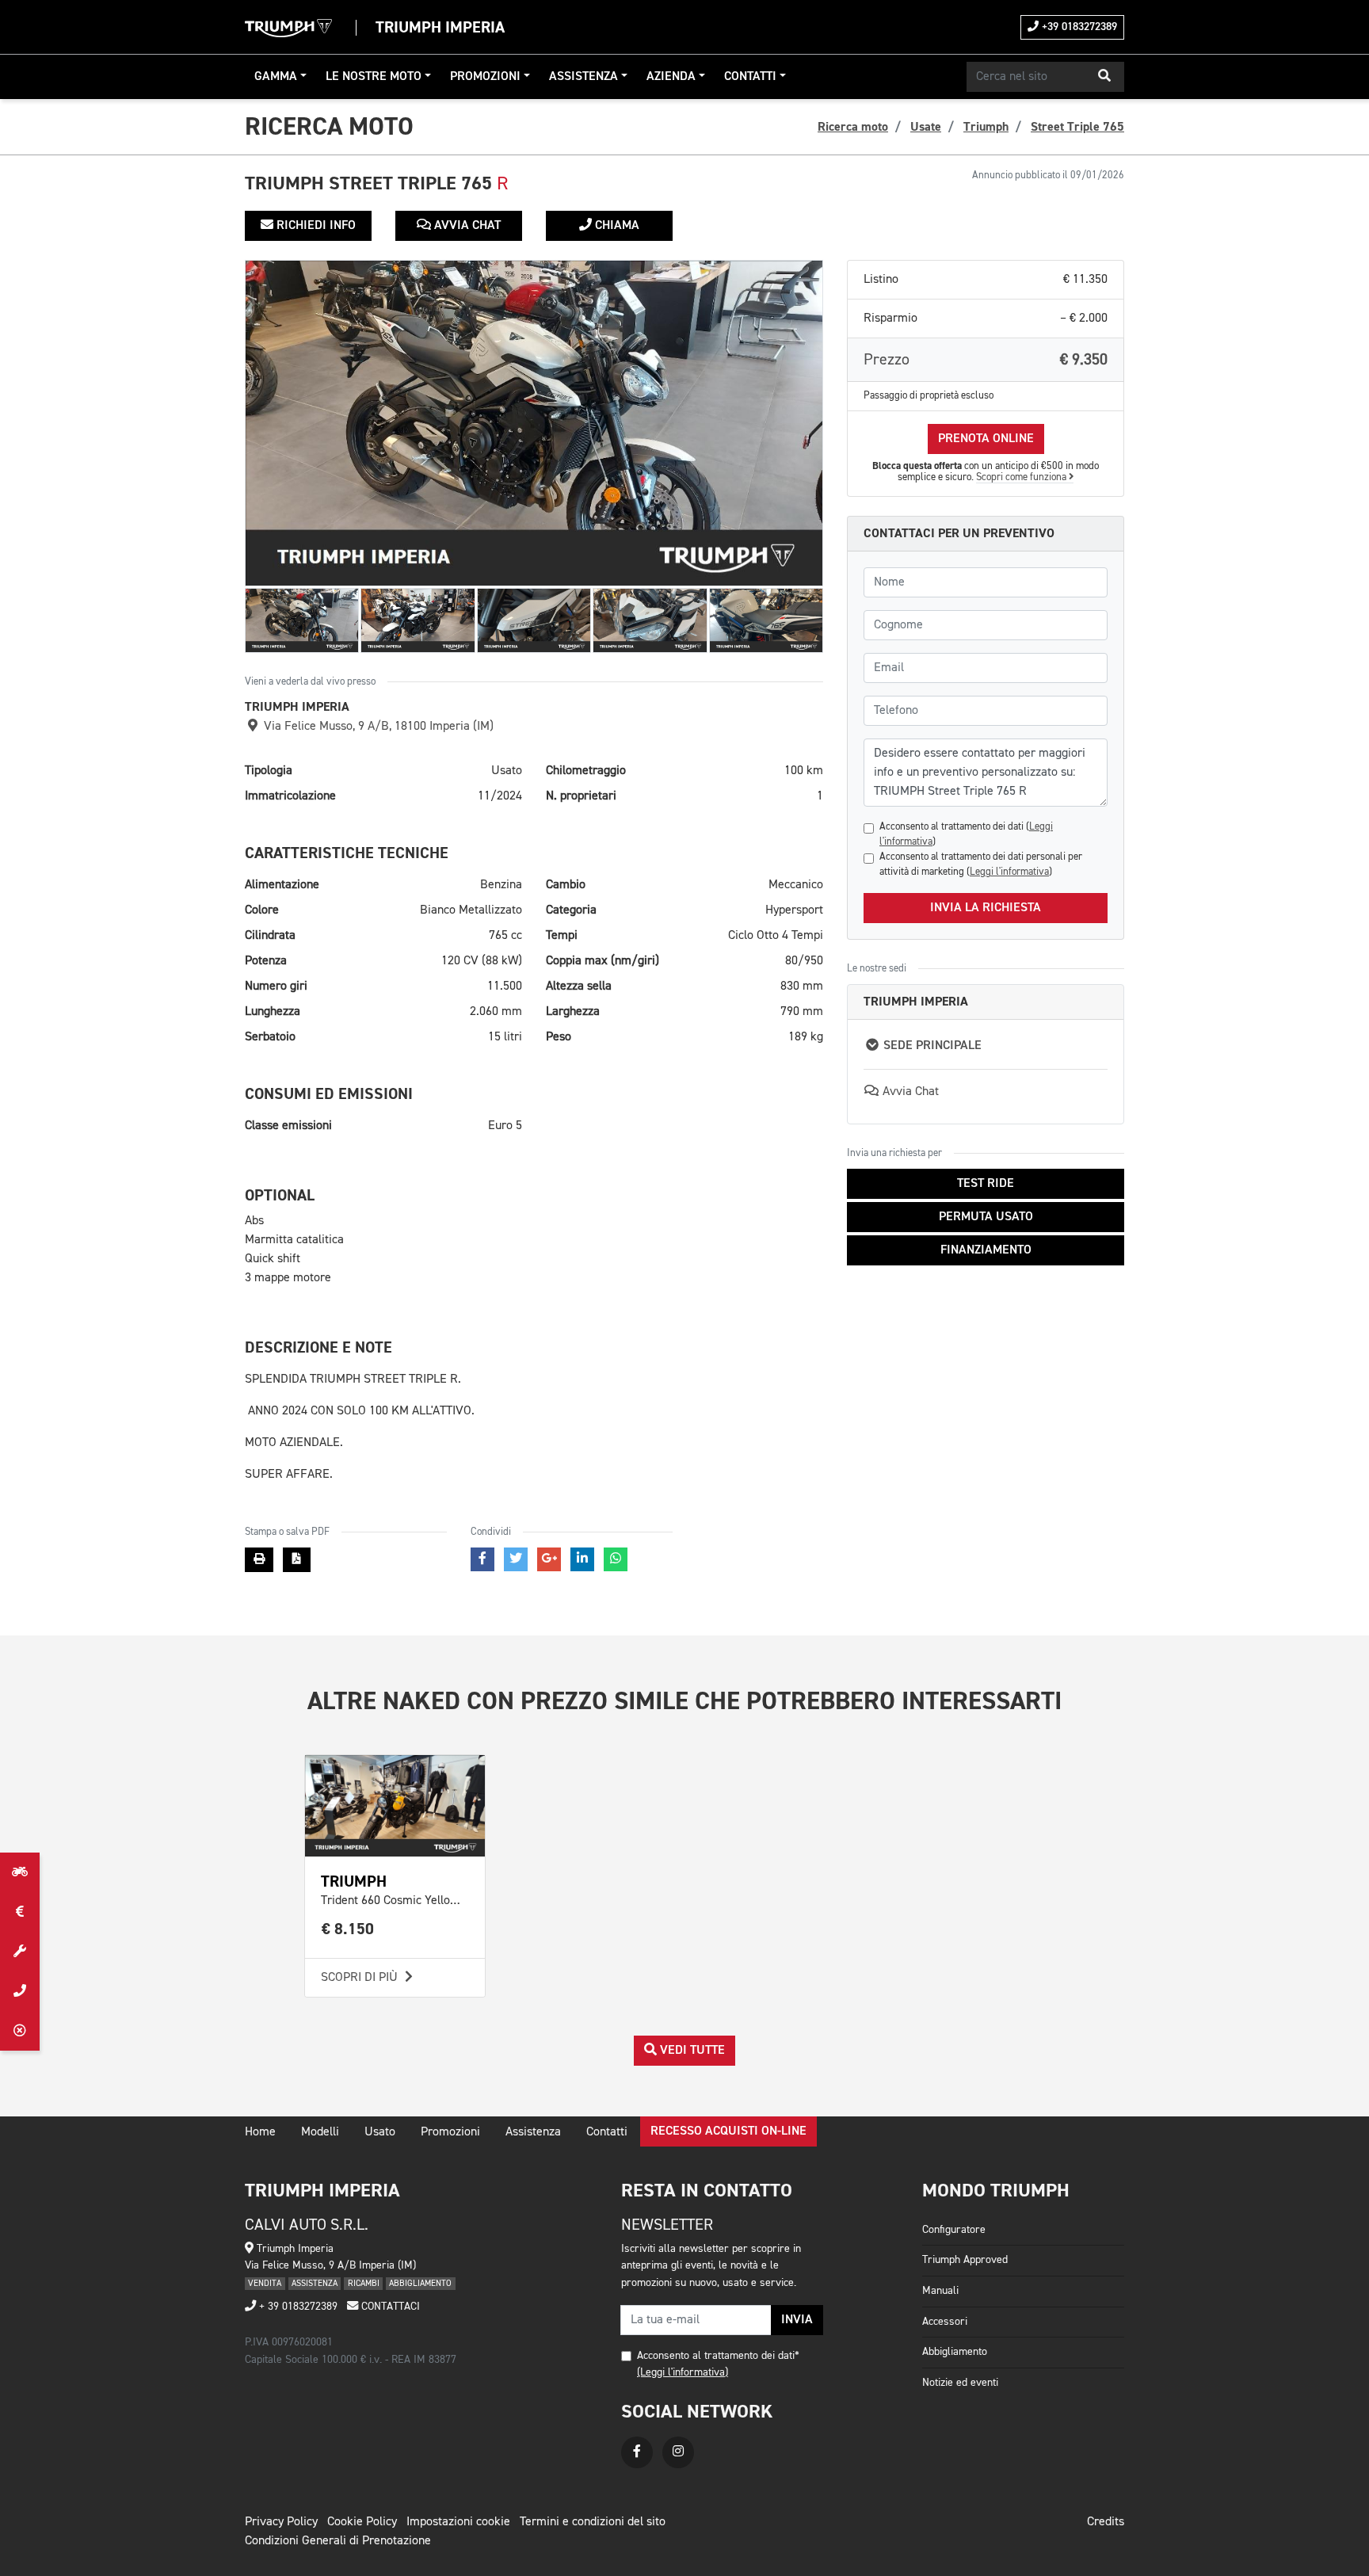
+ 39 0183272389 (297, 2307)
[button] (1104, 77)
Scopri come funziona (1022, 477)
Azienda (671, 77)
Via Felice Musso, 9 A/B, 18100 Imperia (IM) (377, 727)
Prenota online (986, 439)
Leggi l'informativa (1009, 872)
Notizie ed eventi (960, 2383)
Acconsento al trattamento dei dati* (718, 2356)
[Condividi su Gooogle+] (549, 1559)
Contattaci (389, 2307)
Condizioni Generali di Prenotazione (338, 2541)
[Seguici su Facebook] (637, 2452)
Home (260, 2132)
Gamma (276, 77)
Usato (380, 2132)
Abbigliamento (955, 2352)
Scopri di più (361, 1978)
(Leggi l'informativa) (683, 2372)
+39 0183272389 (1078, 27)
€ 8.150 (348, 1929)
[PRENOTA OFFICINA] (20, 1952)
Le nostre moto (374, 77)
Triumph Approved (965, 2260)
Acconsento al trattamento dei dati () (966, 834)
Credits (1106, 2522)
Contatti (750, 77)
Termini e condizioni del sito (593, 2522)
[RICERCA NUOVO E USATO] (20, 1872)
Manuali (940, 2291)
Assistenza (583, 77)
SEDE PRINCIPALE (931, 1046)
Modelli (320, 2132)
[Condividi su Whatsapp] (616, 1559)
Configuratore (954, 2230)
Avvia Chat (466, 226)
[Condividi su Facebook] (482, 1559)
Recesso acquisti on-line (728, 2131)
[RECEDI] (20, 2031)
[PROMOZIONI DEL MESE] (20, 1912)
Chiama (616, 226)
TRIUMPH (354, 1881)
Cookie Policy (362, 2522)
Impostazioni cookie (458, 2522)
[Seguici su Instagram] (678, 2452)
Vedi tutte (691, 2051)
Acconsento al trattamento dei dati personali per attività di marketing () (981, 864)
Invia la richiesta (986, 908)
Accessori (945, 2322)
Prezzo (986, 360)
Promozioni (485, 77)
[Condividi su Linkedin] (582, 1559)
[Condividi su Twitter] (516, 1559)
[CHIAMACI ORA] (20, 1991)
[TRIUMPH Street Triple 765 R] (534, 423)
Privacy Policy (281, 2522)
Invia (797, 2320)
